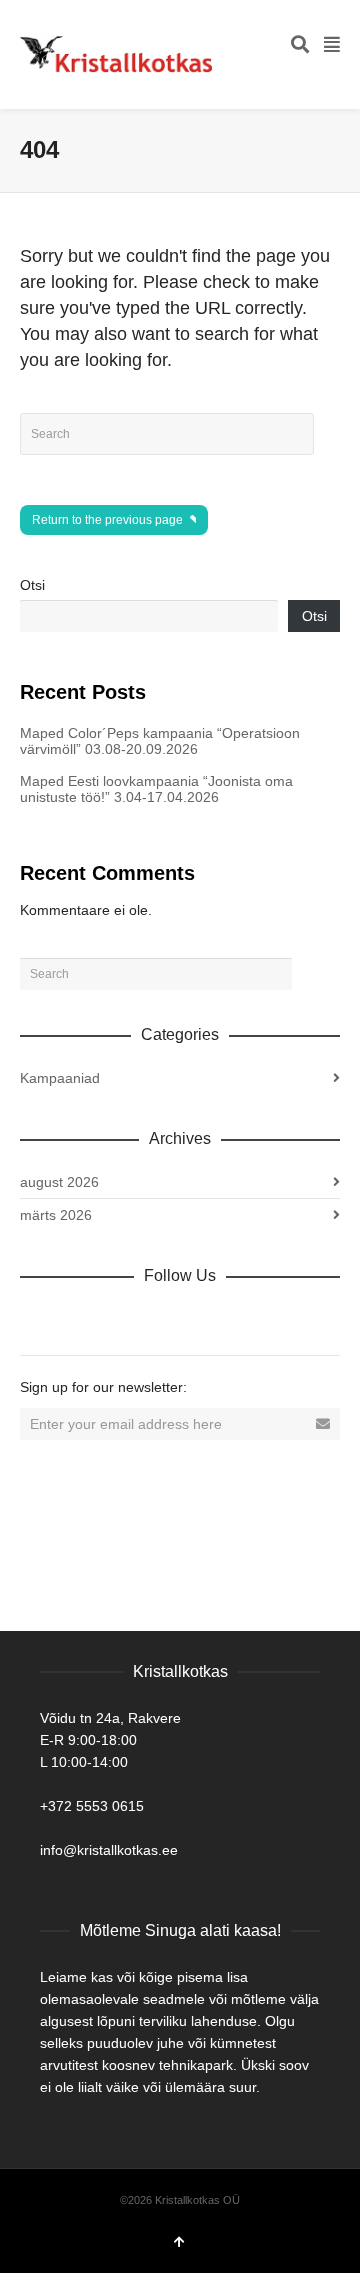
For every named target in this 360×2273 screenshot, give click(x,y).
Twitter (124, 1319)
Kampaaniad (60, 1078)
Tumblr (256, 1319)
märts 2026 (56, 1215)
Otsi (32, 585)
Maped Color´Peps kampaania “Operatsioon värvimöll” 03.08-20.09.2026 (160, 741)
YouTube (212, 1319)
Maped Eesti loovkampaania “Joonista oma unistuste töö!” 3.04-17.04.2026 (156, 789)
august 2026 (59, 1182)
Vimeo (168, 1319)
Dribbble (36, 1319)
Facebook (80, 1319)
